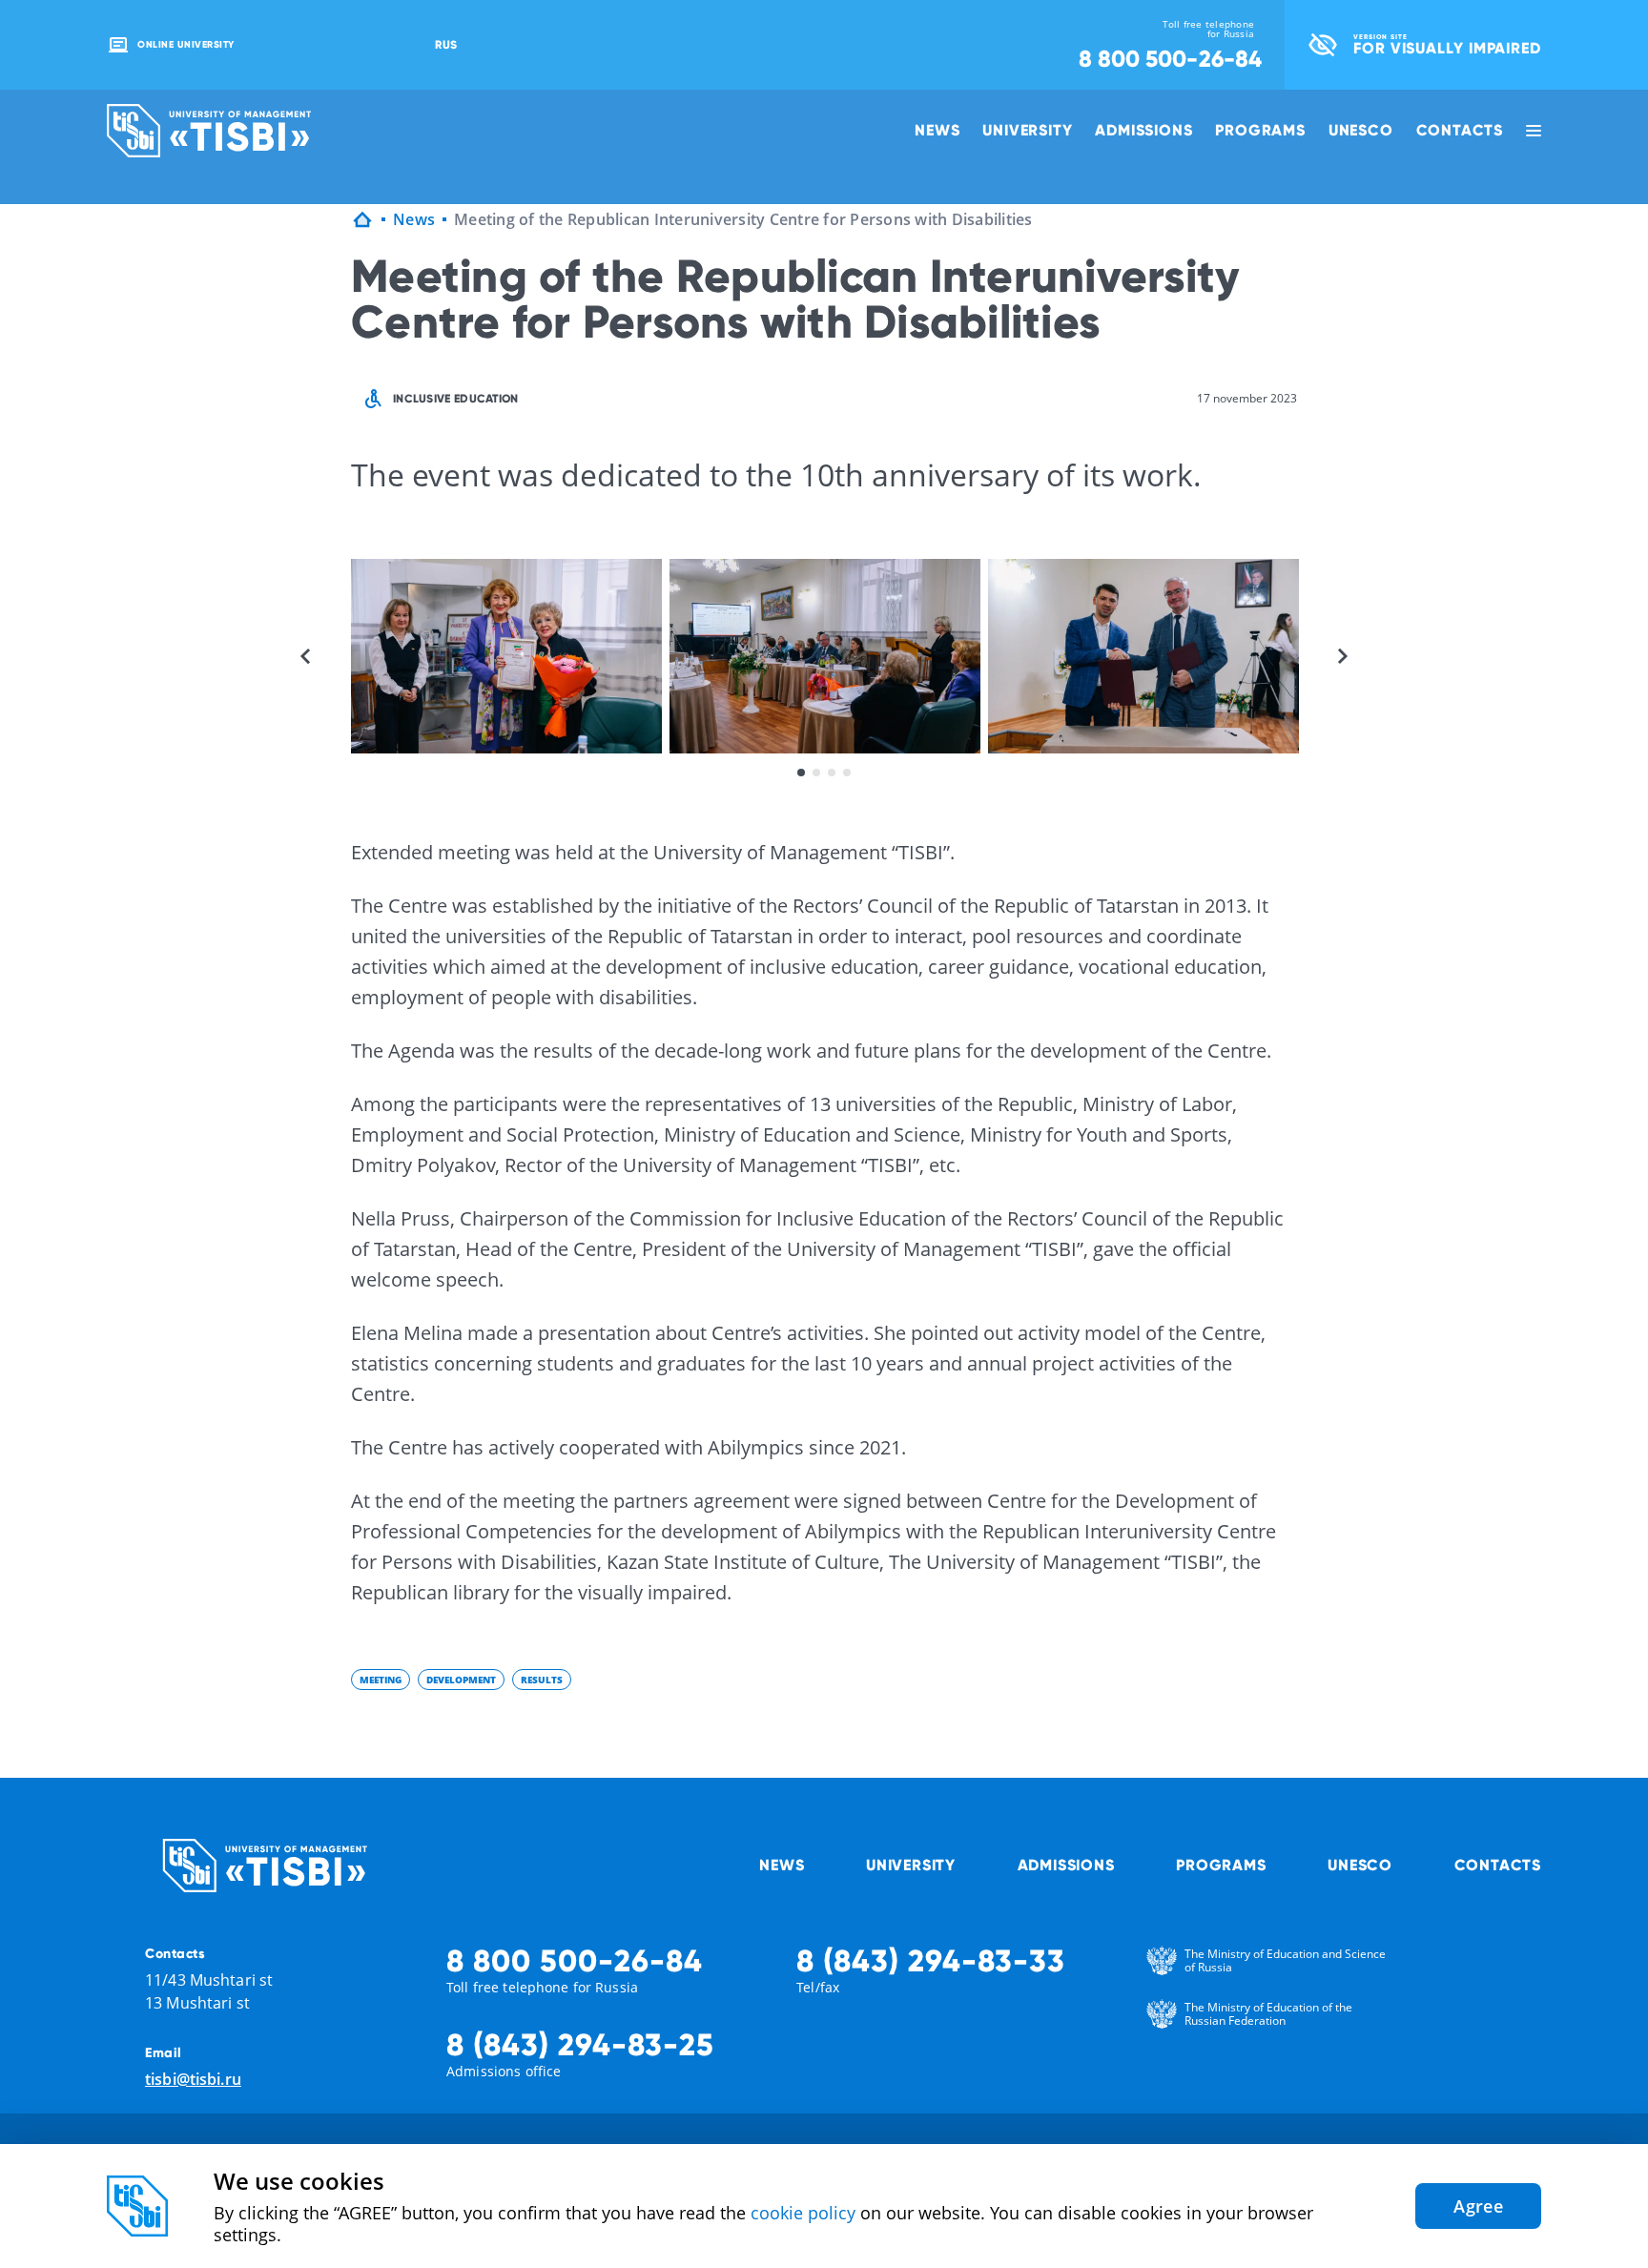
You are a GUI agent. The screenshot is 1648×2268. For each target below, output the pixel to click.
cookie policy (803, 2213)
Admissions (1143, 130)
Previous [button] (305, 656)
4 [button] (847, 773)
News (937, 130)
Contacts (1460, 130)
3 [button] (832, 773)
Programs (1260, 130)
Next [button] (1343, 656)
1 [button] (801, 773)
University (1027, 130)
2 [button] (816, 773)
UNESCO (1361, 130)
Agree (1478, 2206)
